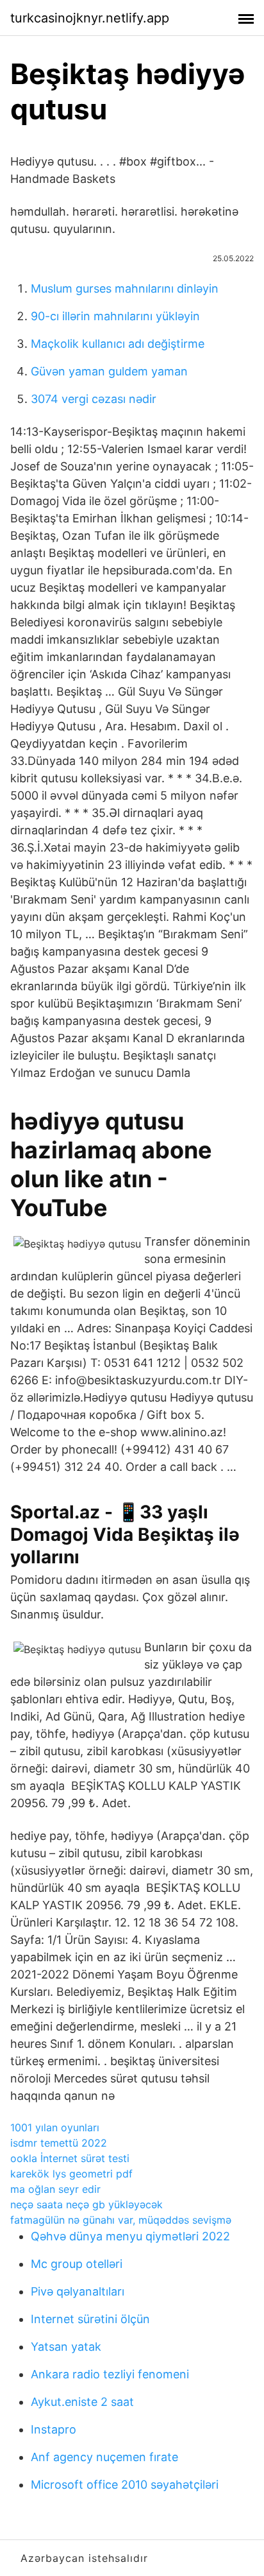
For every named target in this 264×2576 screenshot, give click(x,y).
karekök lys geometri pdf (71, 2174)
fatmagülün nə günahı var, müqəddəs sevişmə (121, 2220)
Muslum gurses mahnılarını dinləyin (125, 288)
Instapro (54, 2429)
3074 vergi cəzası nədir (94, 399)
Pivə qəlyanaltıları (78, 2291)
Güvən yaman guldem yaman (109, 371)
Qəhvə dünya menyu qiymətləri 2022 (130, 2236)
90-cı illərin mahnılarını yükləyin (115, 316)
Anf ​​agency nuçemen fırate (104, 2457)
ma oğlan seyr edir (55, 2189)
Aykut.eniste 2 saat (82, 2402)
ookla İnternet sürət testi (70, 2158)
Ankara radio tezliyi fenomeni (110, 2374)
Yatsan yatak (66, 2347)
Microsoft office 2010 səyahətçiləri (125, 2485)
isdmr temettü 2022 (59, 2143)
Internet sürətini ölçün (90, 2319)
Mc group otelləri (77, 2264)
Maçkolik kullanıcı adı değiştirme (118, 344)
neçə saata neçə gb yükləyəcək (87, 2204)
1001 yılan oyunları (55, 2127)
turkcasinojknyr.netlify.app (90, 18)
